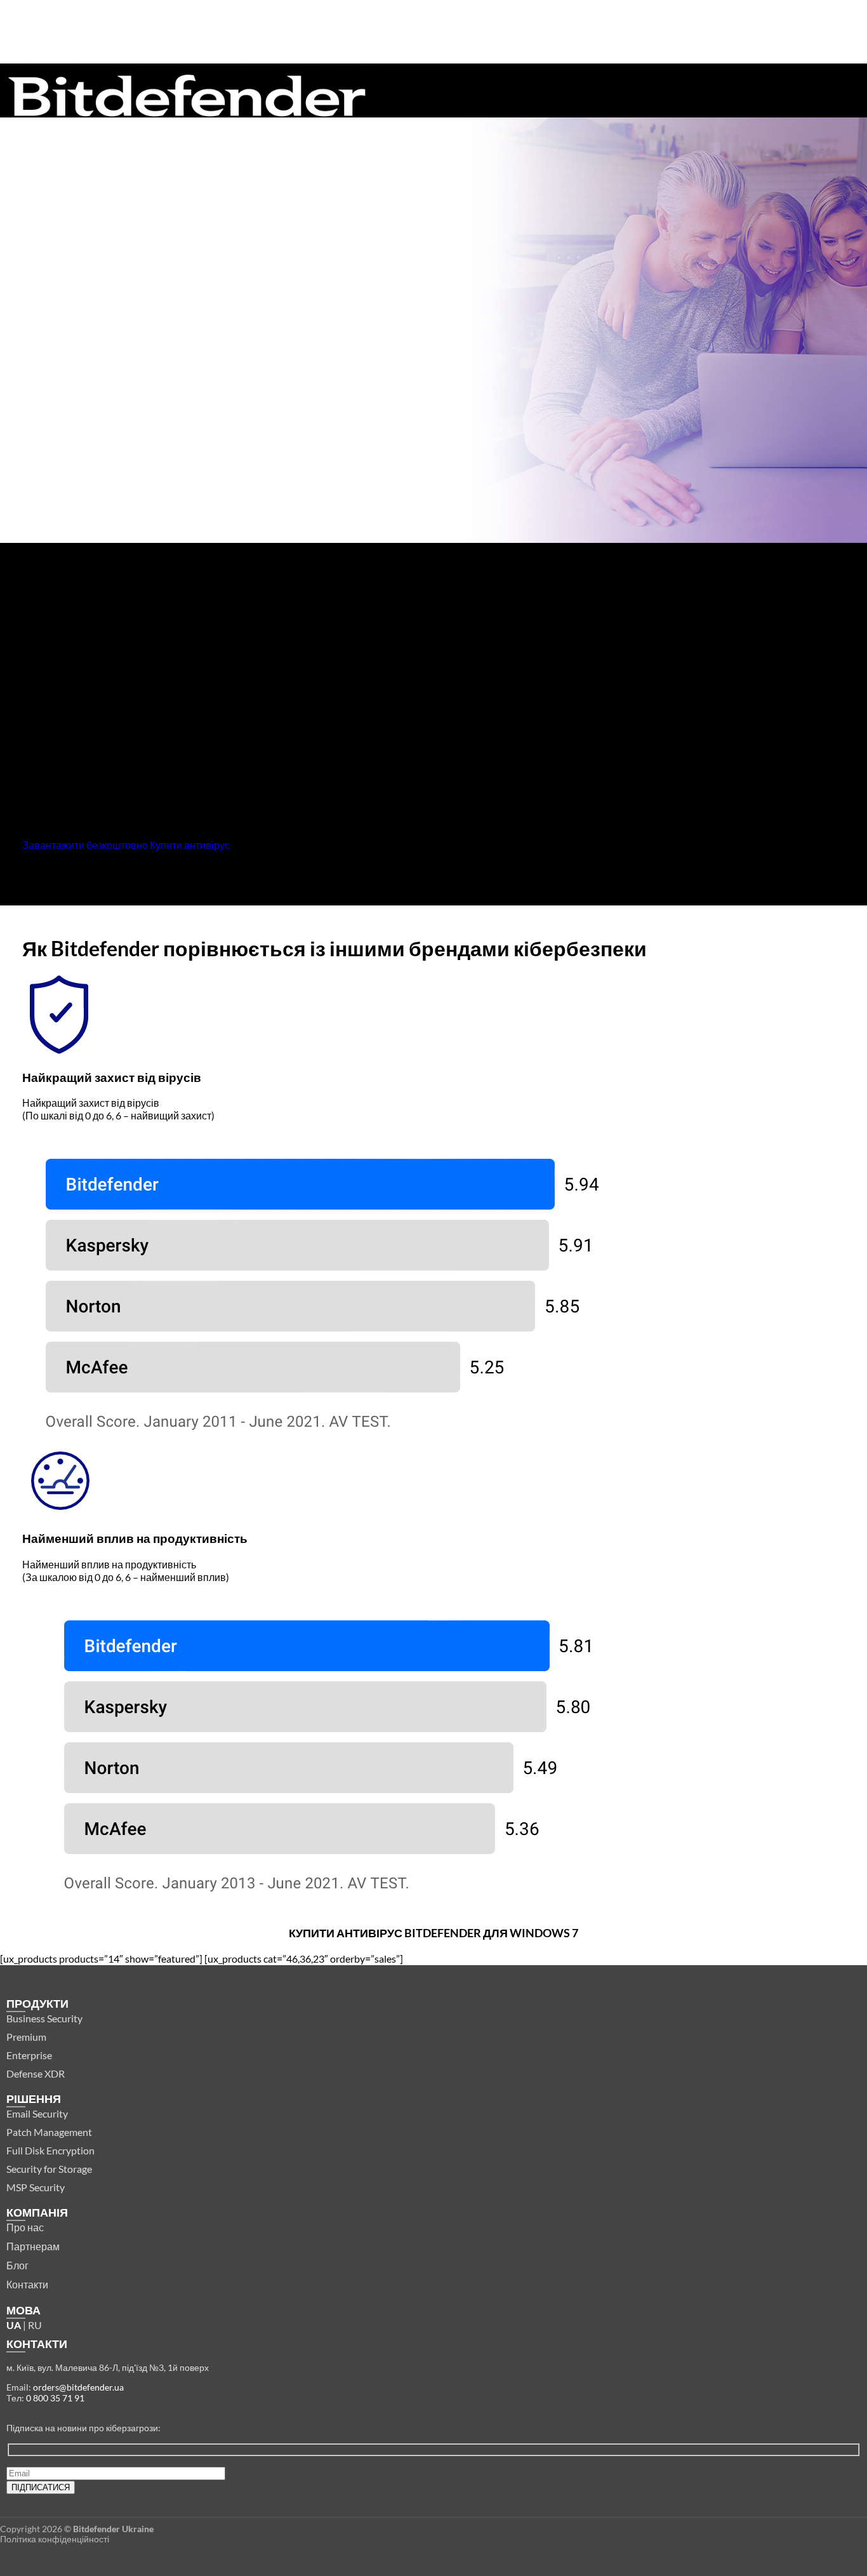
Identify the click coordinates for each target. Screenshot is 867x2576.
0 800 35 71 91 (55, 2398)
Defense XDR (36, 2073)
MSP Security (36, 2187)
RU (35, 2325)
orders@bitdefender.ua (78, 2387)
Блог (17, 2265)
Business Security (44, 2018)
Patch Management (49, 2132)
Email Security (37, 2113)
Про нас (25, 2227)
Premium (26, 2037)
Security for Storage (49, 2169)
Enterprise (29, 2055)
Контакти (27, 2284)
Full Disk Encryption (50, 2150)
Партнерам (33, 2246)
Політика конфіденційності (55, 2539)
